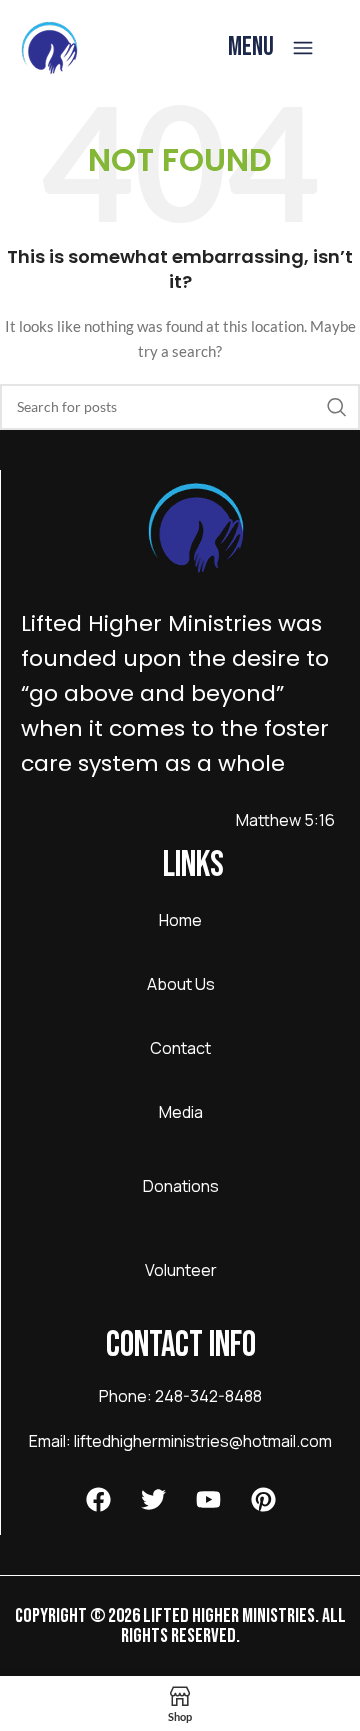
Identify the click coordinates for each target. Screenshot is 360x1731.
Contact (180, 1048)
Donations (181, 1186)
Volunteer (181, 1270)
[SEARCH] (337, 407)
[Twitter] (153, 1500)
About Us (181, 984)
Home (180, 920)
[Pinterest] (263, 1500)
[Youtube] (208, 1500)
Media (181, 1112)
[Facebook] (98, 1500)
